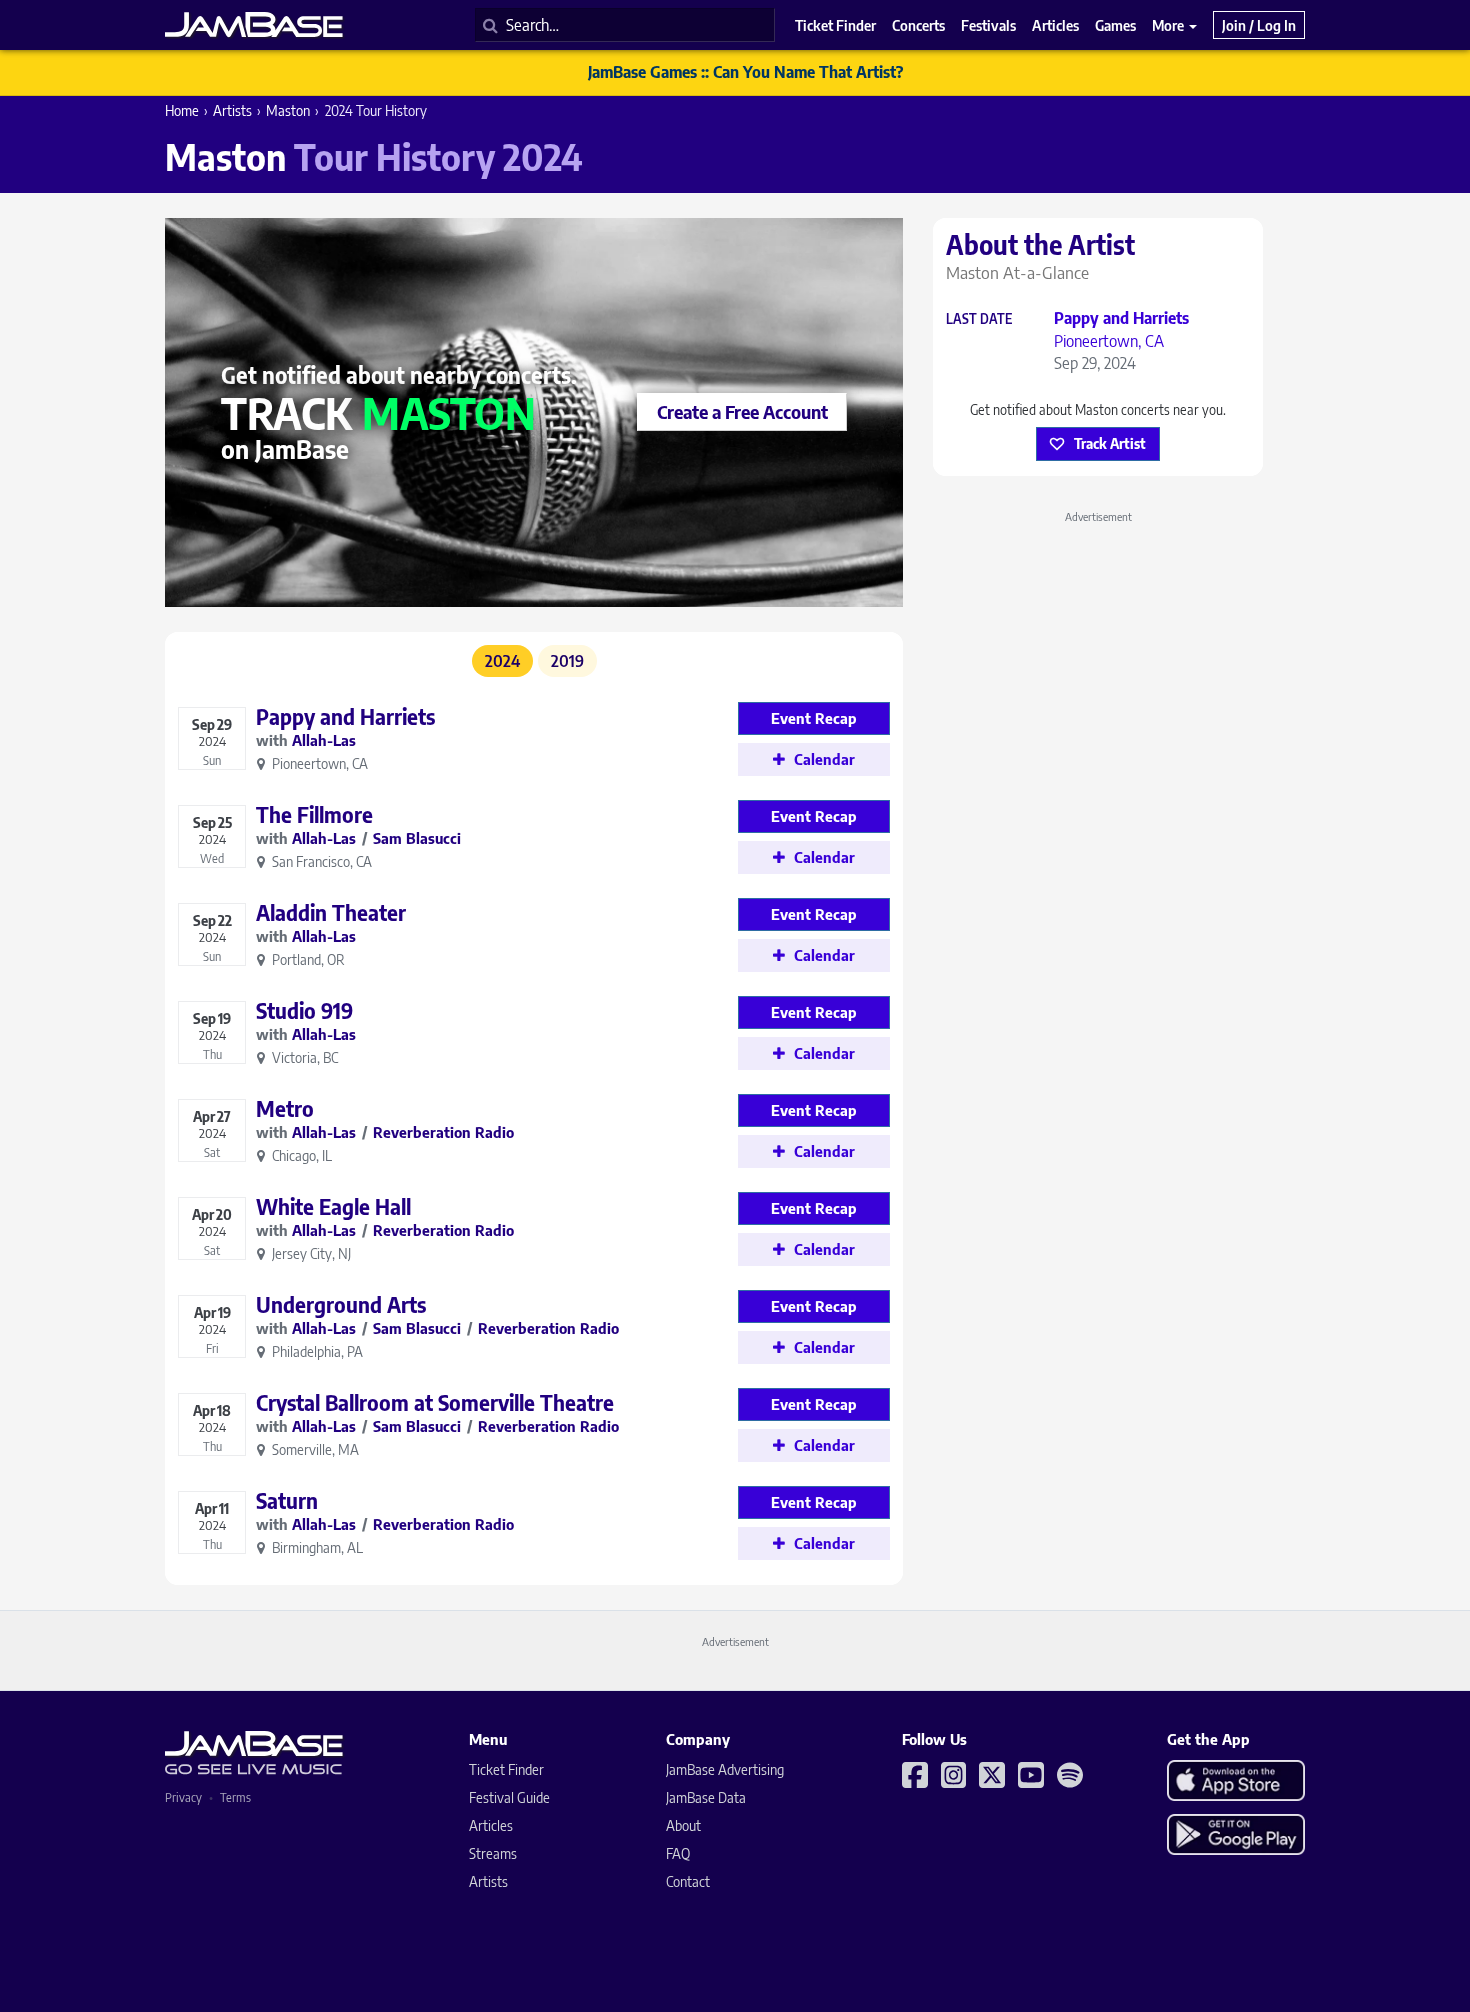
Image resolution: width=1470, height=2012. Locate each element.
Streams (493, 1853)
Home (182, 110)
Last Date (979, 319)
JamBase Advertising (725, 1769)
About (683, 1825)
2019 (567, 661)
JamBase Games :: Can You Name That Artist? (745, 72)
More (1169, 25)
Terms (235, 1797)
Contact (688, 1881)
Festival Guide (509, 1797)
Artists (232, 110)
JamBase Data (706, 1797)
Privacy (183, 1797)
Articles (491, 1825)
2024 (502, 661)
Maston (288, 110)
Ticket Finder (506, 1769)
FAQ (678, 1853)
